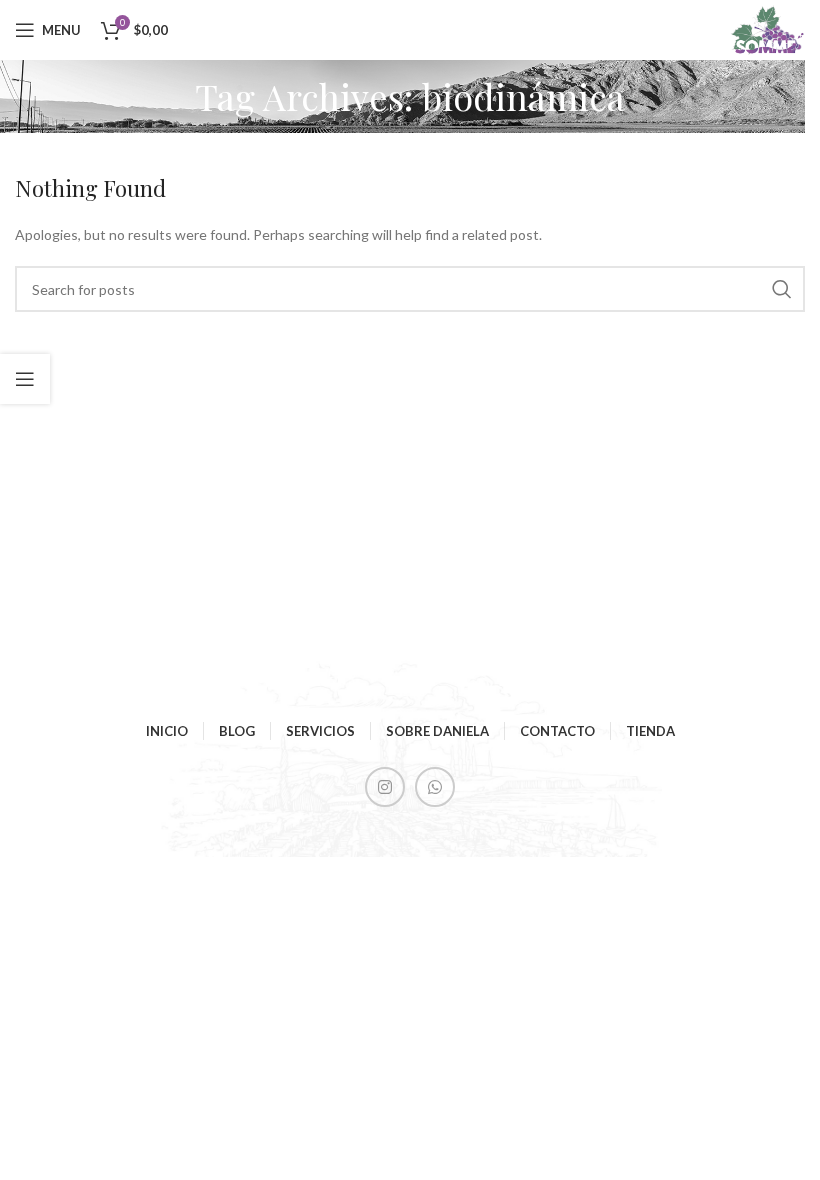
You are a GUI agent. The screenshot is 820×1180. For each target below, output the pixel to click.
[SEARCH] (782, 289)
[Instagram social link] (385, 787)
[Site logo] (767, 28)
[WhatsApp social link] (435, 787)
